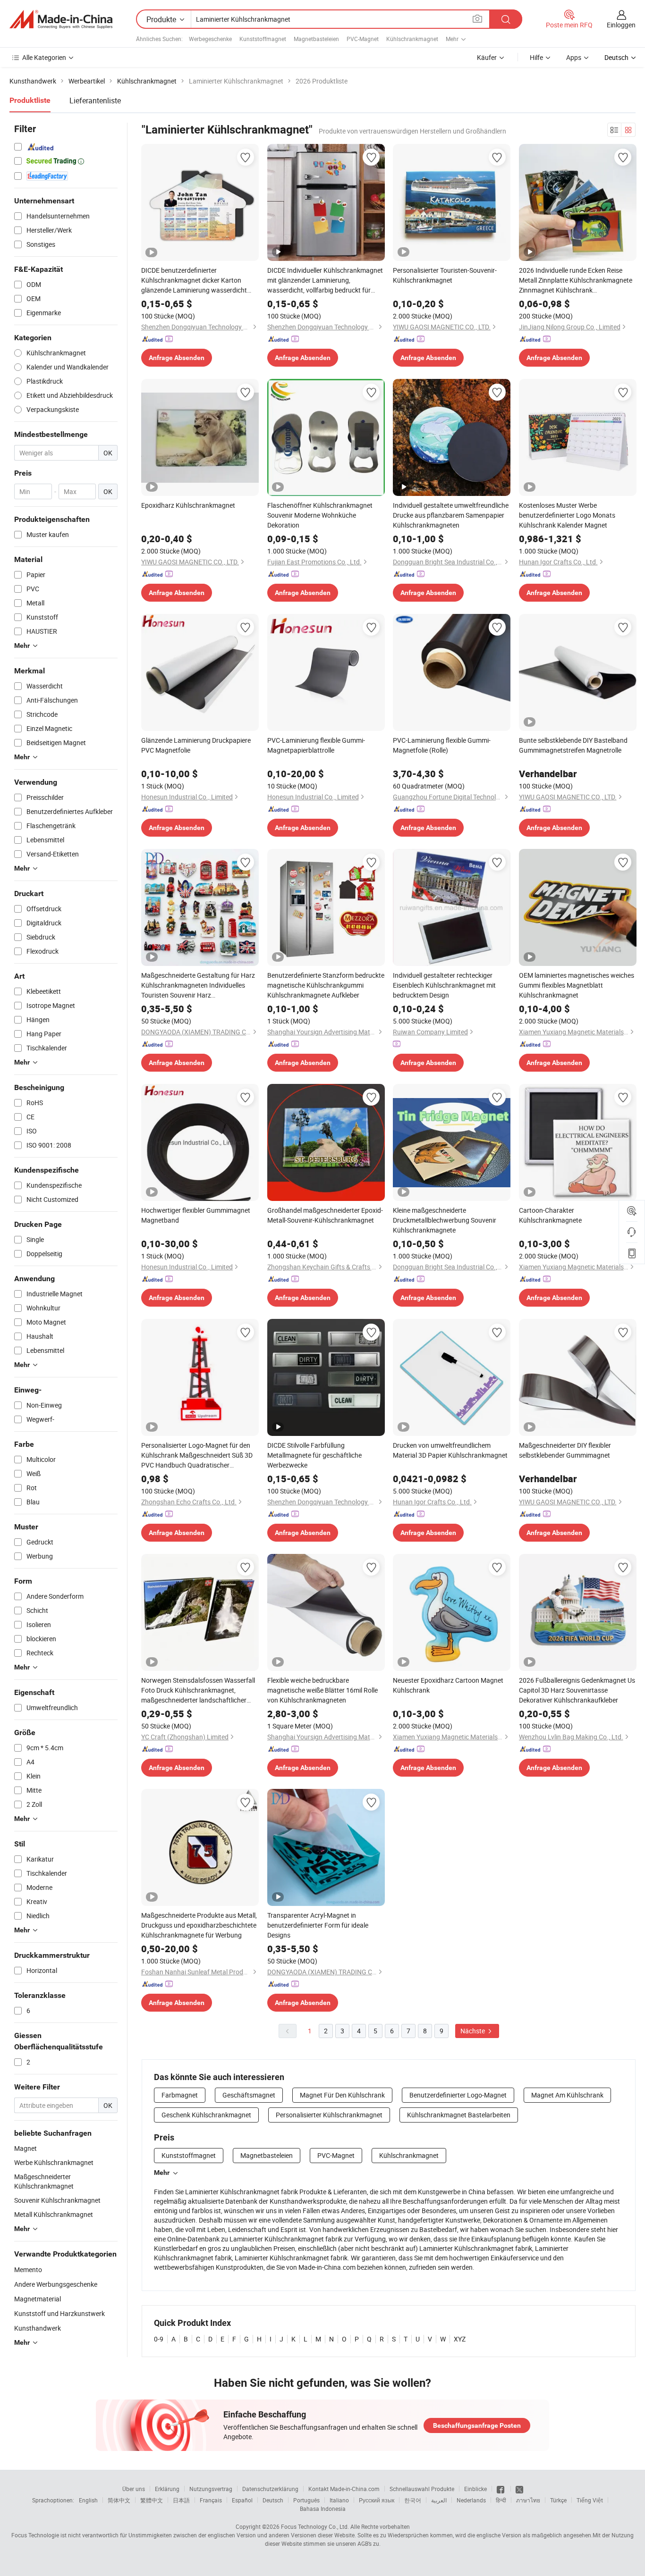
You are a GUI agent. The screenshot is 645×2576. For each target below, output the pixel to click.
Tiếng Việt (590, 2500)
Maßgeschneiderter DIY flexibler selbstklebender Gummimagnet (565, 1450)
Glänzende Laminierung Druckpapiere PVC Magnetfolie (196, 745)
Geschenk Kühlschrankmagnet (206, 2115)
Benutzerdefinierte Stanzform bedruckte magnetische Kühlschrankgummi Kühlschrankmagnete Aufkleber (326, 985)
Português (306, 2500)
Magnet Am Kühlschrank (567, 2095)
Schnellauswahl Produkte (422, 2489)
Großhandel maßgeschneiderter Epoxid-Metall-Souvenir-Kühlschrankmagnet (325, 1215)
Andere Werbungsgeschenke (56, 2284)
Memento (28, 2270)
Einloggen (621, 25)
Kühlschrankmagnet (412, 39)
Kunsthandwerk (38, 2328)
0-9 (159, 2339)
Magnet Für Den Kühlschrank (342, 2095)
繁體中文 (152, 2500)
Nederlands (471, 2500)
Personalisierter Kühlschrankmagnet (329, 2115)
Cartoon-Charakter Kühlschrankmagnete (550, 1215)
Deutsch (273, 2500)
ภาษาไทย (528, 2500)
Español (242, 2500)
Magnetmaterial (38, 2299)
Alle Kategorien (44, 57)
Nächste (473, 2031)
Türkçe (558, 2500)
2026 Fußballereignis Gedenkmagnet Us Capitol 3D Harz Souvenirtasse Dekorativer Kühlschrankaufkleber (577, 1690)
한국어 (413, 2500)
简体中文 (119, 2500)
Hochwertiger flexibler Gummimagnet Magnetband (196, 1215)
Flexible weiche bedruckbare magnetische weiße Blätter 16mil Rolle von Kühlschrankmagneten (322, 1690)
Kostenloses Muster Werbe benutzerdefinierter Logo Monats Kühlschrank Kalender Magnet (567, 515)
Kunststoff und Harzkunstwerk (59, 2313)
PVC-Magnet (363, 39)
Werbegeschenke (210, 39)
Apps (574, 57)
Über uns (134, 2489)
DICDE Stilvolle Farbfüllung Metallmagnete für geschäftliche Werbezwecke (314, 1455)
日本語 (181, 2500)
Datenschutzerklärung (270, 2489)
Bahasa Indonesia (323, 2509)
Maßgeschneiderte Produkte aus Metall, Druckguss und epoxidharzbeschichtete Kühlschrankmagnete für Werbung (199, 1925)
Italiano (339, 2500)
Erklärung (167, 2489)
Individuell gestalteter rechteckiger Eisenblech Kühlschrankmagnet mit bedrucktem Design (444, 985)
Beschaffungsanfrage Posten (477, 2425)
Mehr (162, 2173)
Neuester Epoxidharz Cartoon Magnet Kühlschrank (448, 1685)
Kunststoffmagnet (263, 39)
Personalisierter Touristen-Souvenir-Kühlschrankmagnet (445, 275)
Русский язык (377, 2500)
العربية (439, 2500)
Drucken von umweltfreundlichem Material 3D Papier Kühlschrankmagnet (450, 1450)
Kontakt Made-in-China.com (344, 2489)
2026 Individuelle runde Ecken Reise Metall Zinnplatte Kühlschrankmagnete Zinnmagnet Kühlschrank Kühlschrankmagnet (576, 280)
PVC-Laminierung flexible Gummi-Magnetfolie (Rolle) (442, 745)
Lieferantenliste (95, 101)
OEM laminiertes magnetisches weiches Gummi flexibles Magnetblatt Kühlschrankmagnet (577, 985)
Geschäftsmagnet (249, 2095)
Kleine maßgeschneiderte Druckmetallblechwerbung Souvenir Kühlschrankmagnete (445, 1220)
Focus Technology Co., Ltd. (315, 2526)
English (88, 2500)
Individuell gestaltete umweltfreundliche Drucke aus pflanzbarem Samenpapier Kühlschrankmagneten (451, 515)
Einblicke (475, 2489)
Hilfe (536, 57)
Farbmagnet (180, 2095)
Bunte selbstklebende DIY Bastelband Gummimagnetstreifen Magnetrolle (573, 745)
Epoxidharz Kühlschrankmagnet (188, 505)
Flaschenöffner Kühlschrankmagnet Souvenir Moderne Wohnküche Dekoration (320, 515)
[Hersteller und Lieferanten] (61, 19)
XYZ (460, 2339)
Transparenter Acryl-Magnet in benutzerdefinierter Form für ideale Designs (318, 1925)
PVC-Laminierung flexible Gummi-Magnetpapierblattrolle (316, 745)
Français (211, 2500)
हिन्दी (501, 2500)
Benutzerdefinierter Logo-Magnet (458, 2095)
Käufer (487, 57)
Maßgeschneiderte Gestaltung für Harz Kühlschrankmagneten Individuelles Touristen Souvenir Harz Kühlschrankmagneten (198, 985)
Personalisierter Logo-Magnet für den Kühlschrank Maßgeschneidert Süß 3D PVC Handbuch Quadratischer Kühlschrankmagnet (197, 1455)
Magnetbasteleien (316, 39)
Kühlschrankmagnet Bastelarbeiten (459, 2115)
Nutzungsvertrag (211, 2489)
